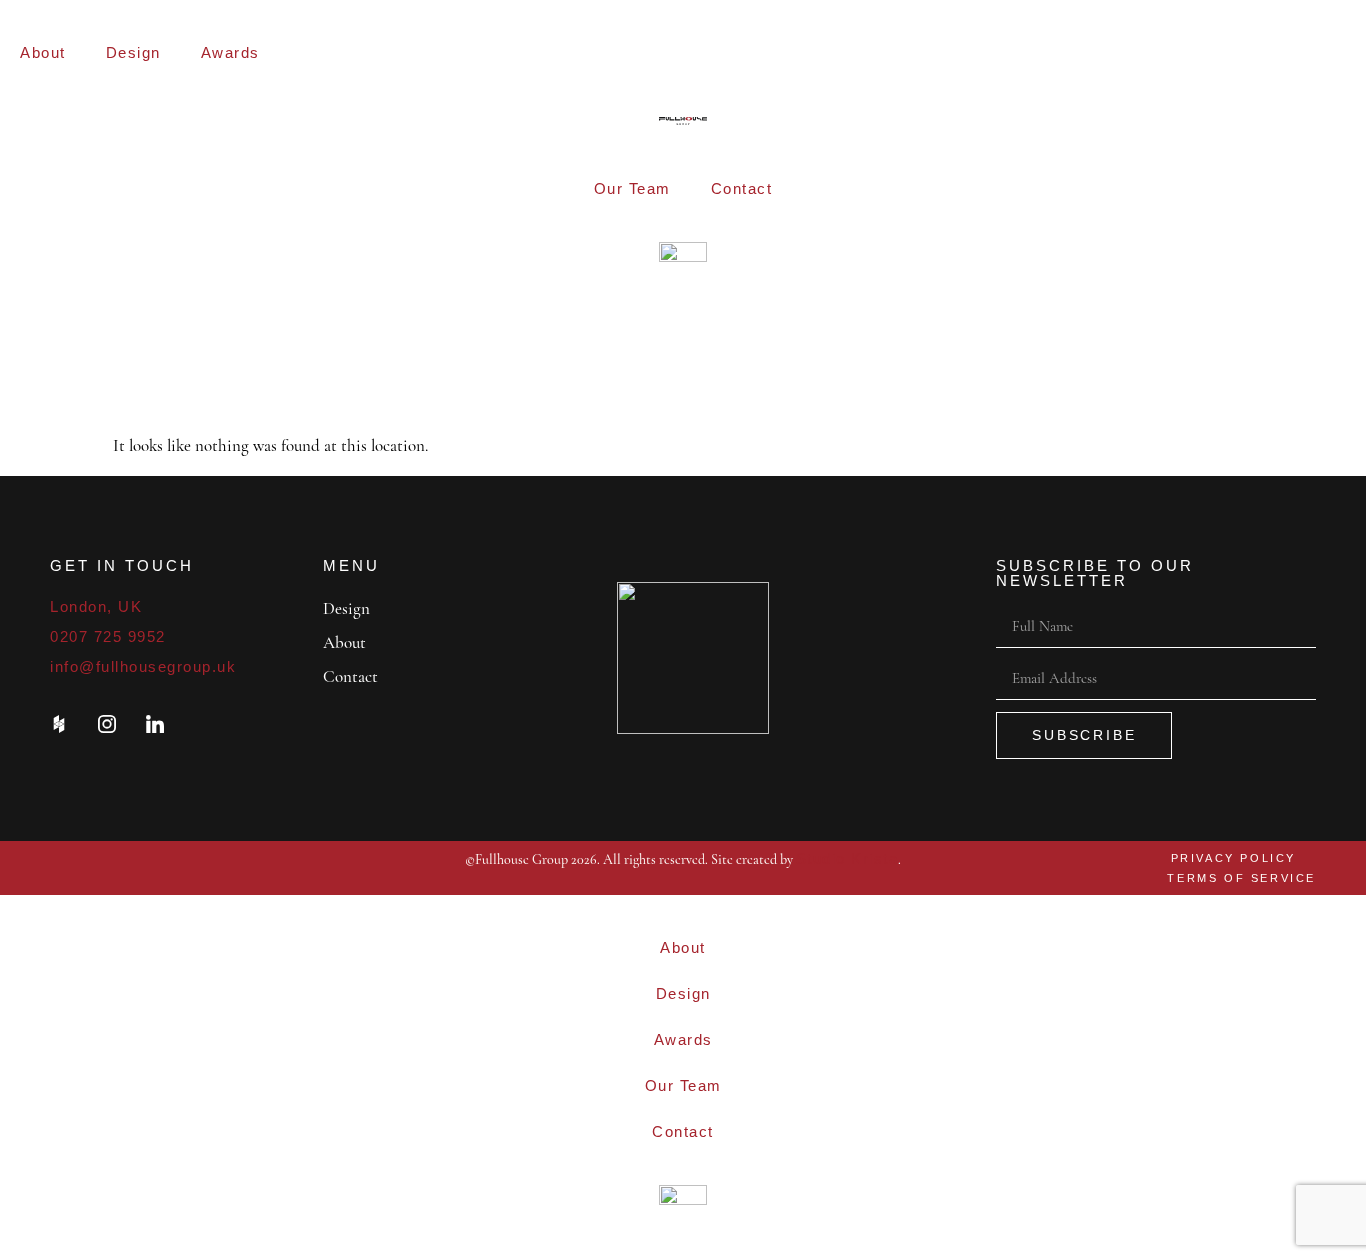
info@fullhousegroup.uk (143, 666)
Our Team (632, 188)
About (43, 52)
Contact (742, 188)
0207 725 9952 (108, 636)
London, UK (96, 606)
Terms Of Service (1241, 878)
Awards (230, 52)
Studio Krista (847, 858)
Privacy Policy (1233, 858)
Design (133, 52)
